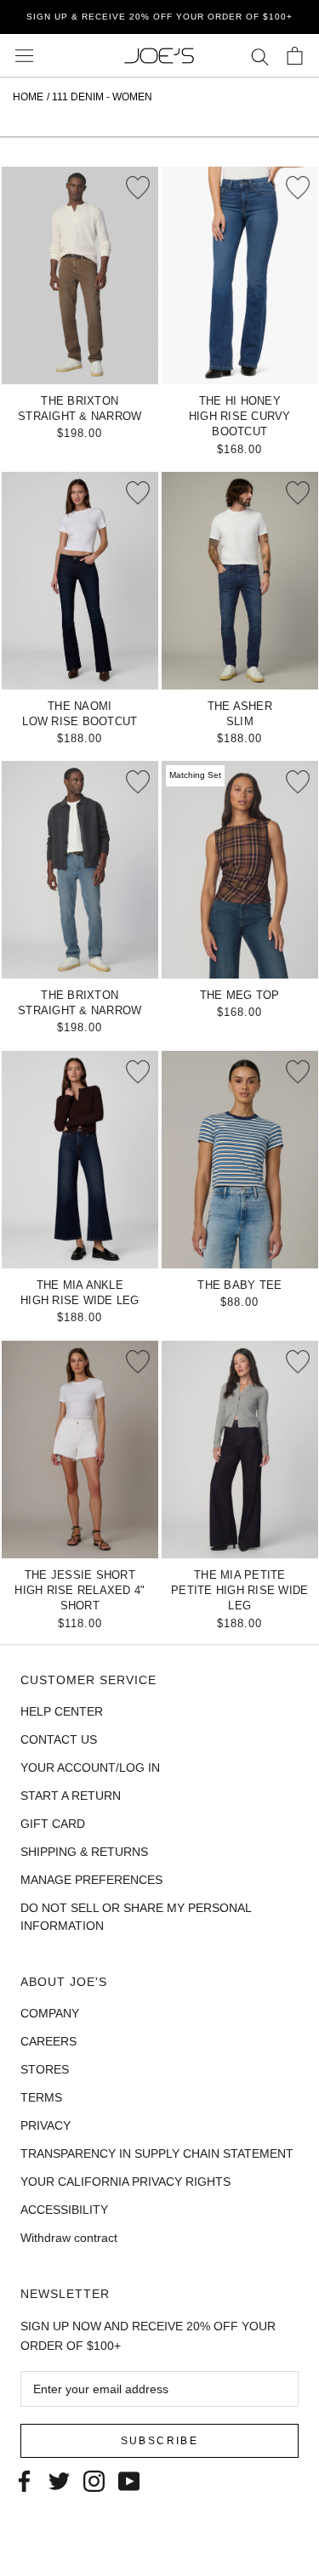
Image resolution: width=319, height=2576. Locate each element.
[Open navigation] (24, 56)
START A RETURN (71, 1796)
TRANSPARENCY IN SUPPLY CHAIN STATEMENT (157, 2153)
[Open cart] (295, 56)
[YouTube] (129, 2480)
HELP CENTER (62, 1711)
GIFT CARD (53, 1824)
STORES (45, 2069)
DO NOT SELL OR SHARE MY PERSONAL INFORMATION (136, 1917)
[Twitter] (59, 2480)
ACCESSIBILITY (64, 2210)
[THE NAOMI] (80, 581)
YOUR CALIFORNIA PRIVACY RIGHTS (125, 2182)
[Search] (260, 56)
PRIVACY (46, 2125)
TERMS (41, 2097)
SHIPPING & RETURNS (84, 1852)
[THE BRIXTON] (80, 275)
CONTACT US (59, 1739)
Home (28, 97)
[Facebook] (24, 2480)
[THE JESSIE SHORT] (80, 1450)
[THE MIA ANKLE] (80, 1160)
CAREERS (48, 2041)
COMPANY (50, 2013)
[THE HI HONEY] (240, 275)
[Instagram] (94, 2480)
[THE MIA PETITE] (240, 1450)
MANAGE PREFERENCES (91, 1880)
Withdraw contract (69, 2238)
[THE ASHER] (240, 581)
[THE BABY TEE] (240, 1160)
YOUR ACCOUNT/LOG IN (90, 1767)
